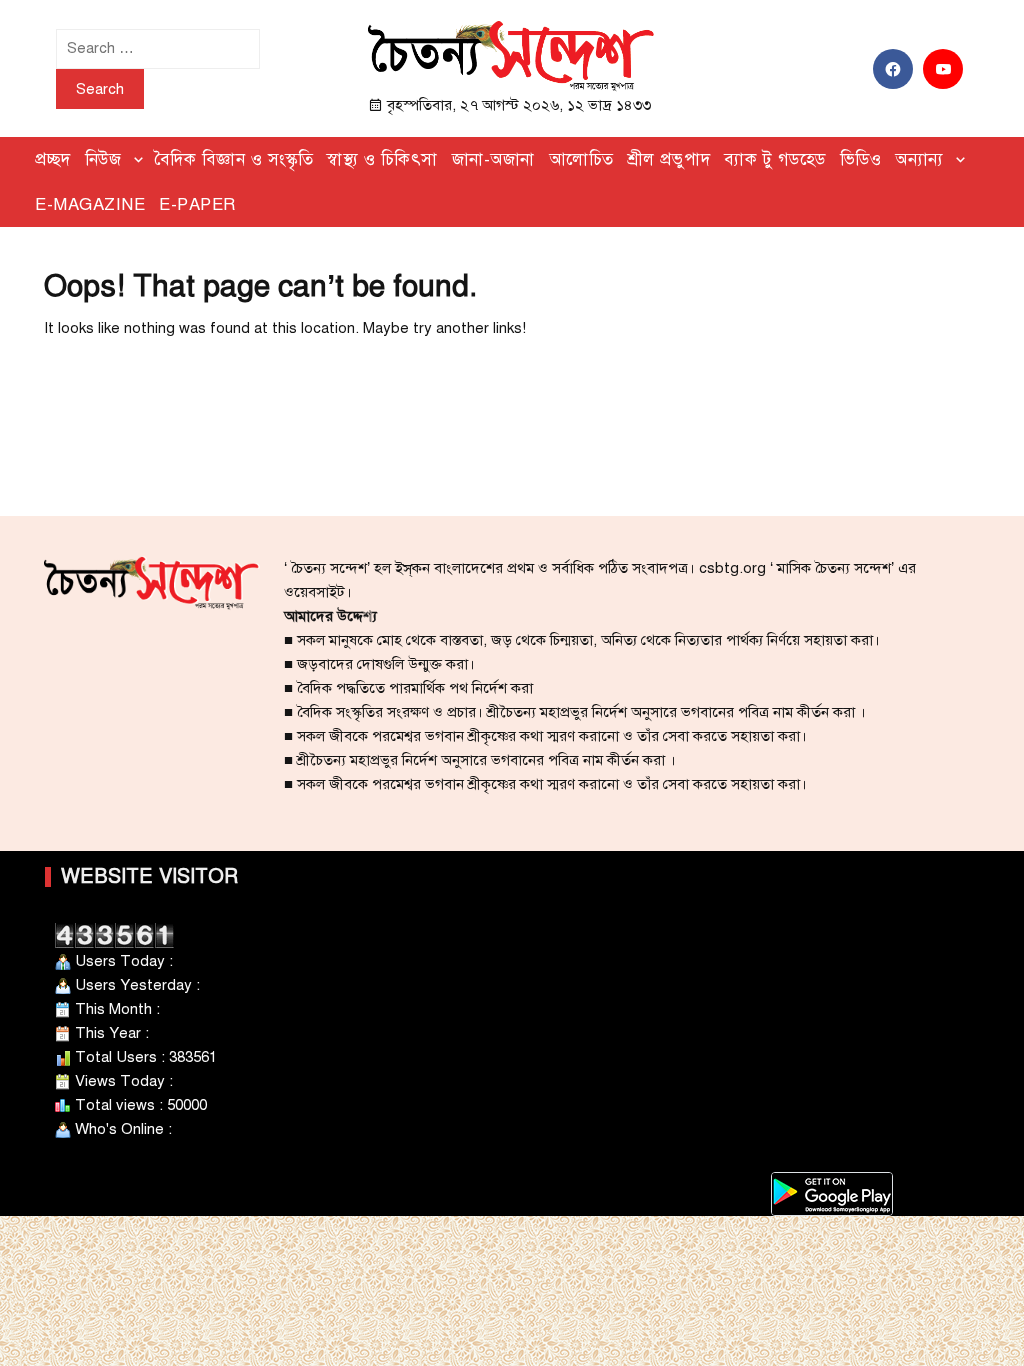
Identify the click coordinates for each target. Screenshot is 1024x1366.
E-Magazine (90, 204)
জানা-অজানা (493, 159)
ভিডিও (861, 159)
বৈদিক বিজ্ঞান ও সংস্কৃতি (234, 159)
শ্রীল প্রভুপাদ (669, 159)
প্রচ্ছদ (53, 159)
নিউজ (103, 159)
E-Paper (197, 204)
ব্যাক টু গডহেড (775, 159)
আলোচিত (581, 159)
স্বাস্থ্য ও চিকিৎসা (382, 159)
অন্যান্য (919, 159)
